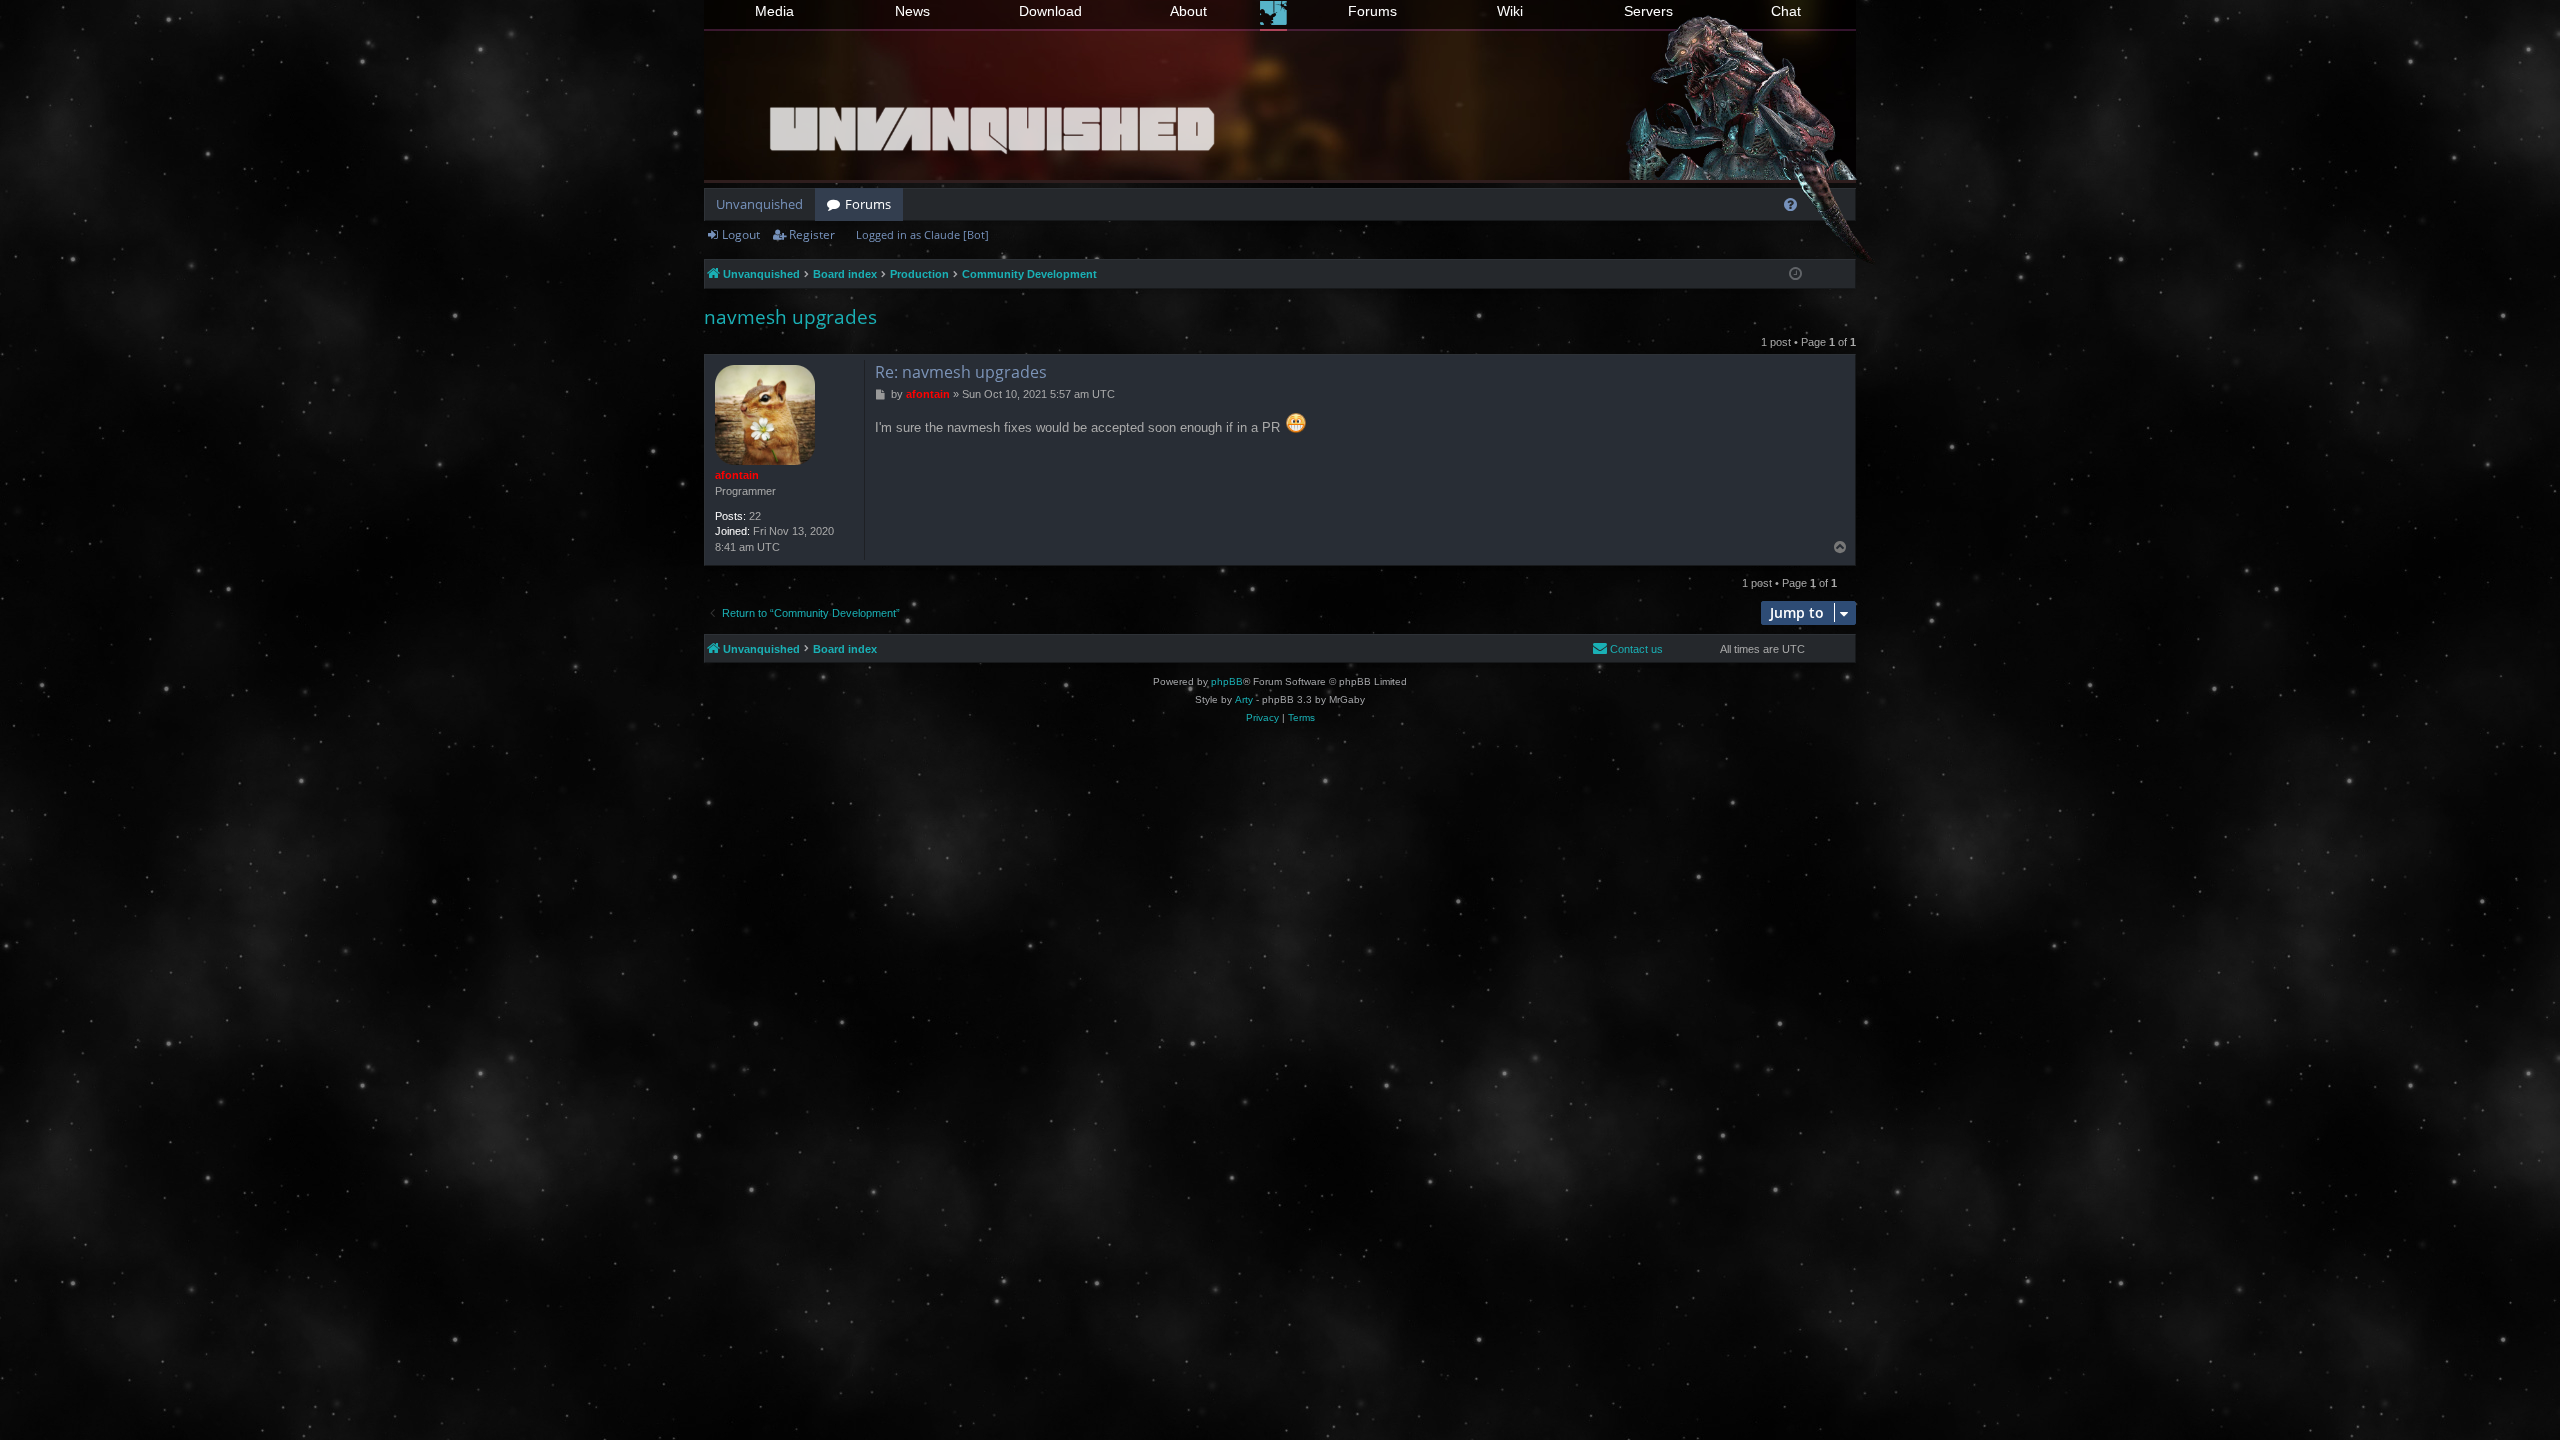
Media (774, 11)
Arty (1244, 699)
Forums (1372, 11)
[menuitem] (1790, 204)
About (1188, 11)
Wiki (1510, 11)
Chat (1786, 11)
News (912, 11)
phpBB (1227, 681)
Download (1050, 11)
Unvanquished (759, 204)
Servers (1648, 11)
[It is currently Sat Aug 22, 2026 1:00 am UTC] (1795, 274)
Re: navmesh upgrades (961, 372)
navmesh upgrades (790, 317)
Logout (741, 234)
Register (812, 234)
